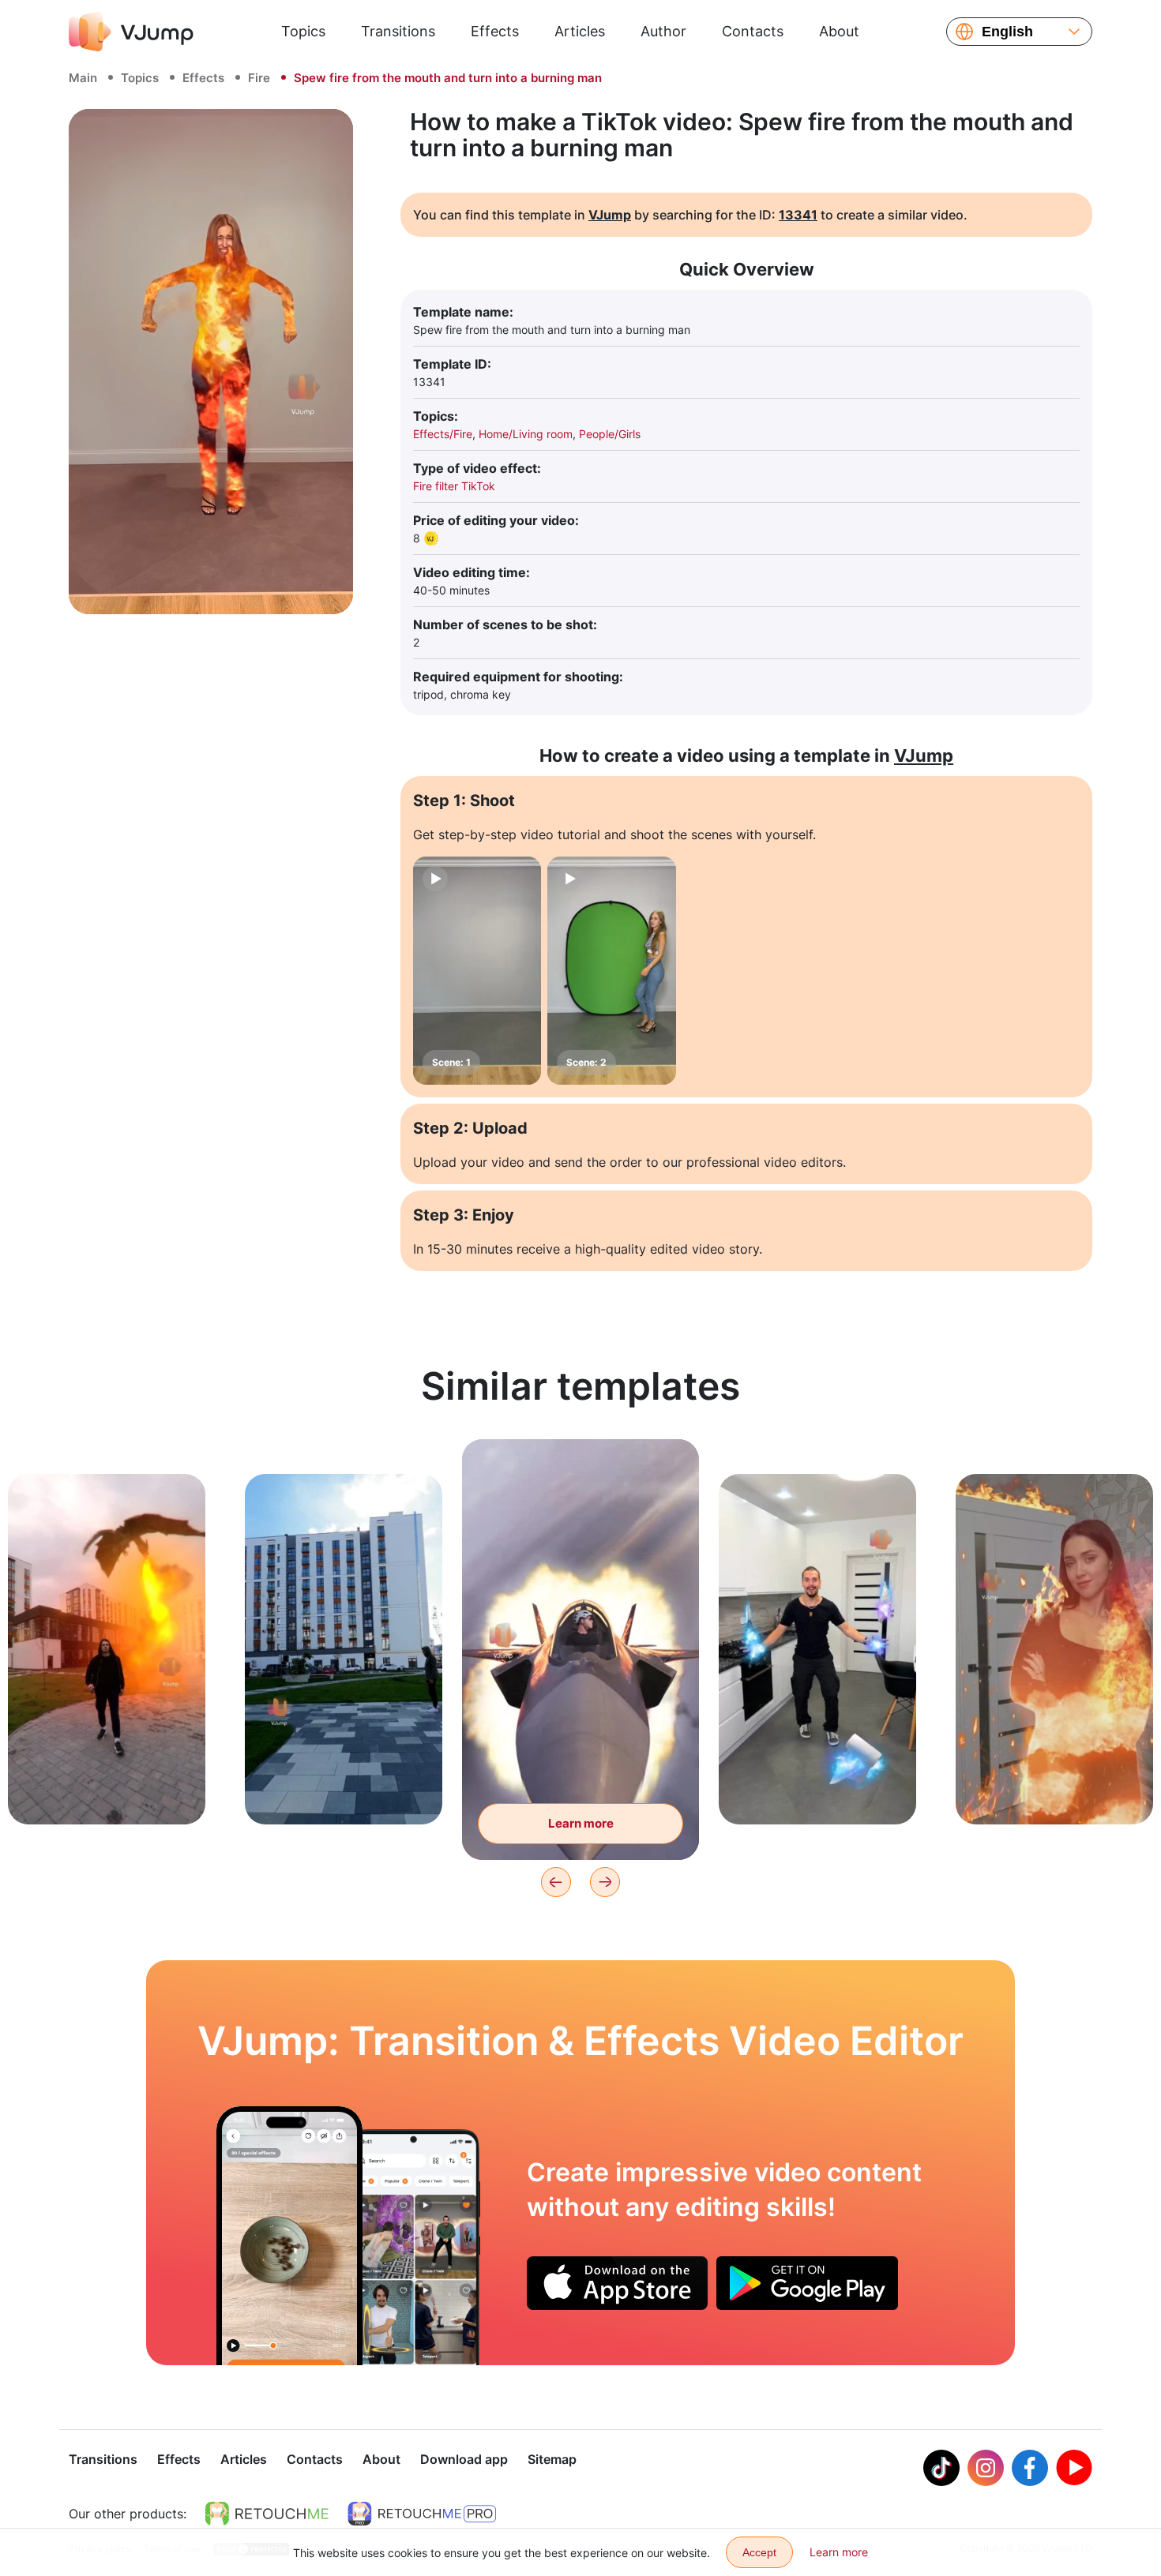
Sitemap (552, 2459)
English (1007, 32)
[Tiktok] (941, 2468)
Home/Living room (526, 434)
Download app (464, 2459)
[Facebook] (1030, 2468)
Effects (495, 31)
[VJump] (131, 32)
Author (663, 31)
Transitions (398, 31)
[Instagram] (986, 2468)
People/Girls (610, 434)
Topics (303, 31)
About (839, 31)
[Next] (605, 1882)
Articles (580, 31)
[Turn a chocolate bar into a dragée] (289, 2236)
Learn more (107, 1788)
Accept (759, 2552)
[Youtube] (1074, 2468)
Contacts (753, 31)
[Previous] (556, 1882)
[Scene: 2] (611, 971)
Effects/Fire (443, 434)
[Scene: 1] (477, 971)
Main (83, 78)
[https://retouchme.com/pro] (422, 2514)
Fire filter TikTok (454, 486)
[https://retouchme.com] (267, 2514)
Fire (259, 78)
